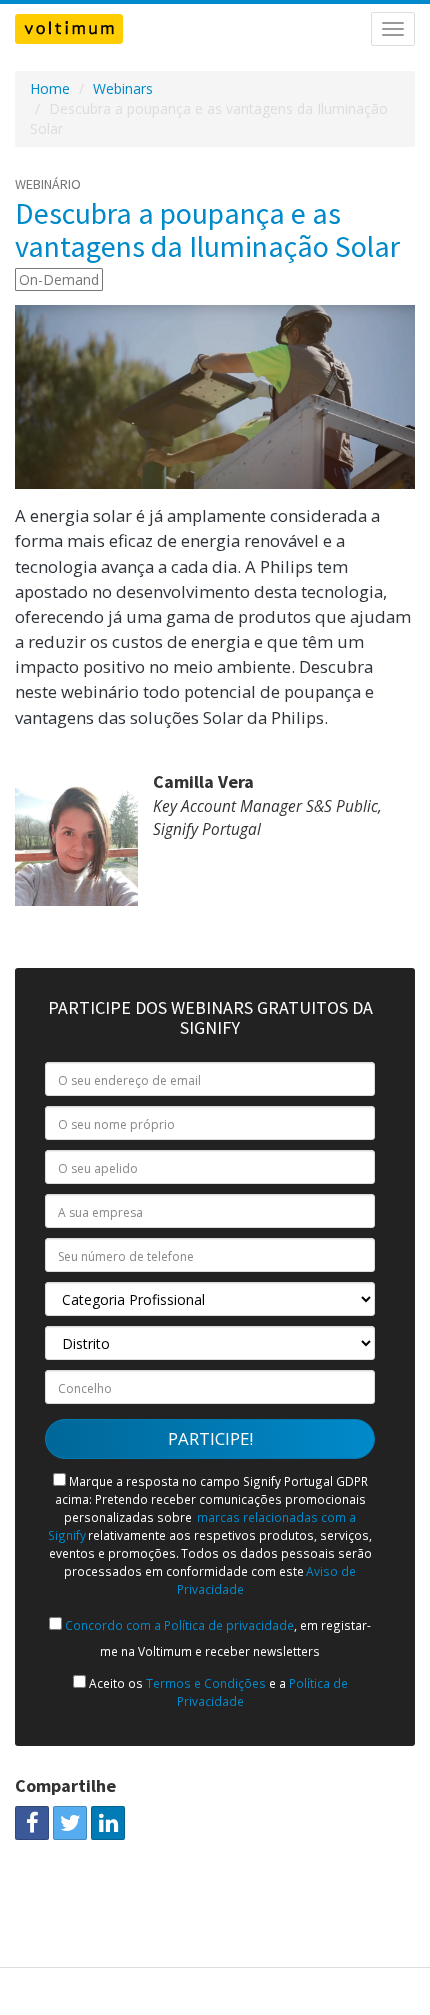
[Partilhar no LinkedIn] (108, 1823)
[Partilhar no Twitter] (70, 1823)
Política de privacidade (227, 1625)
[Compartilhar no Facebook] (32, 1823)
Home (50, 88)
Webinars (123, 88)
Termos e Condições (206, 1683)
